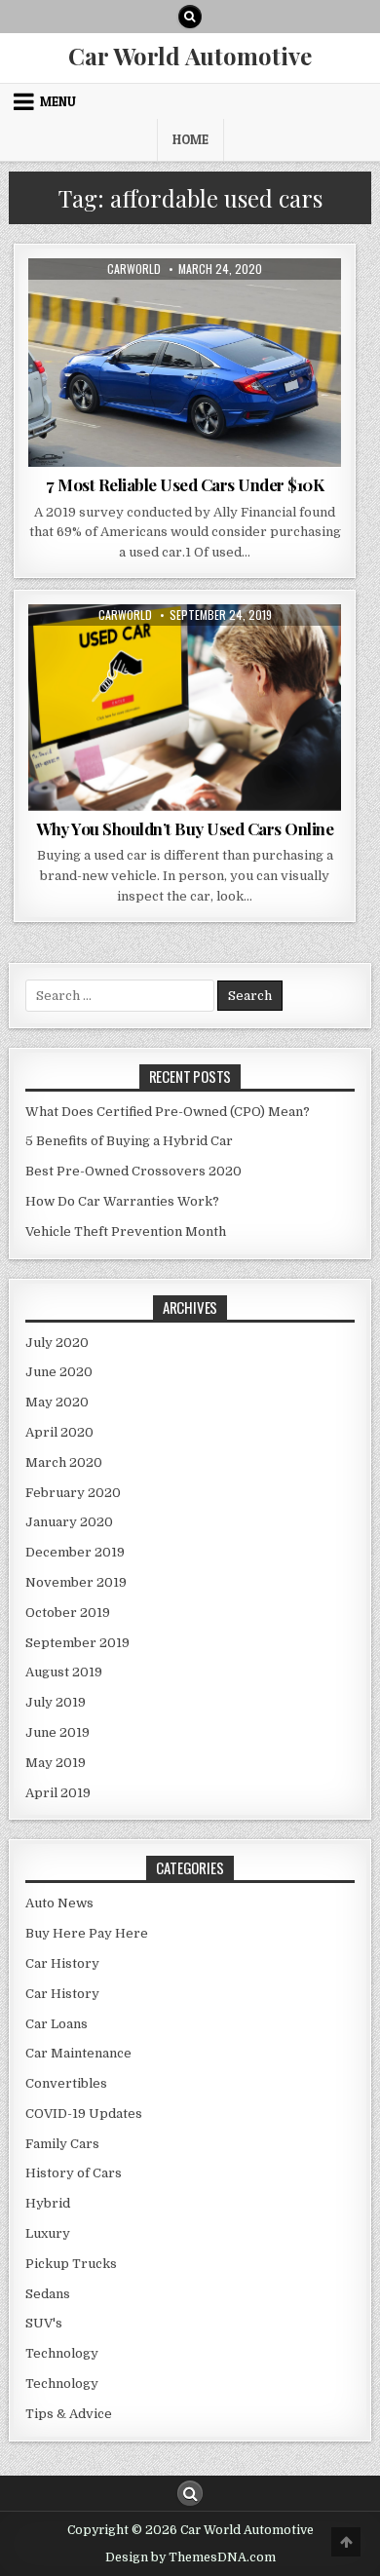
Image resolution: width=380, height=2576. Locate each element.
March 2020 (64, 1462)
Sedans (48, 2294)
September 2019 (77, 1643)
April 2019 (58, 1793)
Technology (62, 2353)
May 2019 (56, 1763)
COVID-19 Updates (84, 2114)
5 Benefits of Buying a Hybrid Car (129, 1141)
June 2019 (57, 1732)
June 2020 (59, 1372)
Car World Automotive (190, 56)
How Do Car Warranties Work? (122, 1201)
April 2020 (59, 1432)
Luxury (48, 2233)
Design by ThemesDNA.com (190, 2557)
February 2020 (73, 1493)
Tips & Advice (223, 306)
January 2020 (69, 1522)
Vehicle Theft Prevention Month (126, 1231)
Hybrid (48, 2203)
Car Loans (57, 2024)
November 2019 (76, 1582)
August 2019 (64, 1672)
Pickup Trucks (71, 2264)
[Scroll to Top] (346, 2542)
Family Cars (62, 2144)
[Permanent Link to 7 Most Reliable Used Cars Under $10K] (185, 363)
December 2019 (75, 1552)
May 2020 (57, 1402)
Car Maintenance (78, 2053)
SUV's (44, 2323)
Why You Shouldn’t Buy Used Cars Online (185, 828)
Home (190, 139)
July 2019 (56, 1702)
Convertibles (66, 2083)
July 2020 (57, 1343)
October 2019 (68, 1613)
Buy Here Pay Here (87, 1933)
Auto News (140, 306)
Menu (58, 101)
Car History (62, 1963)
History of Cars (74, 2173)
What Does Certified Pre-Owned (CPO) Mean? (168, 1112)
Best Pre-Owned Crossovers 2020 (133, 1171)
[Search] (190, 17)
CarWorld (134, 269)
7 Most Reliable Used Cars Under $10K (185, 484)
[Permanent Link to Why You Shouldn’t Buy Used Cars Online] (185, 708)
